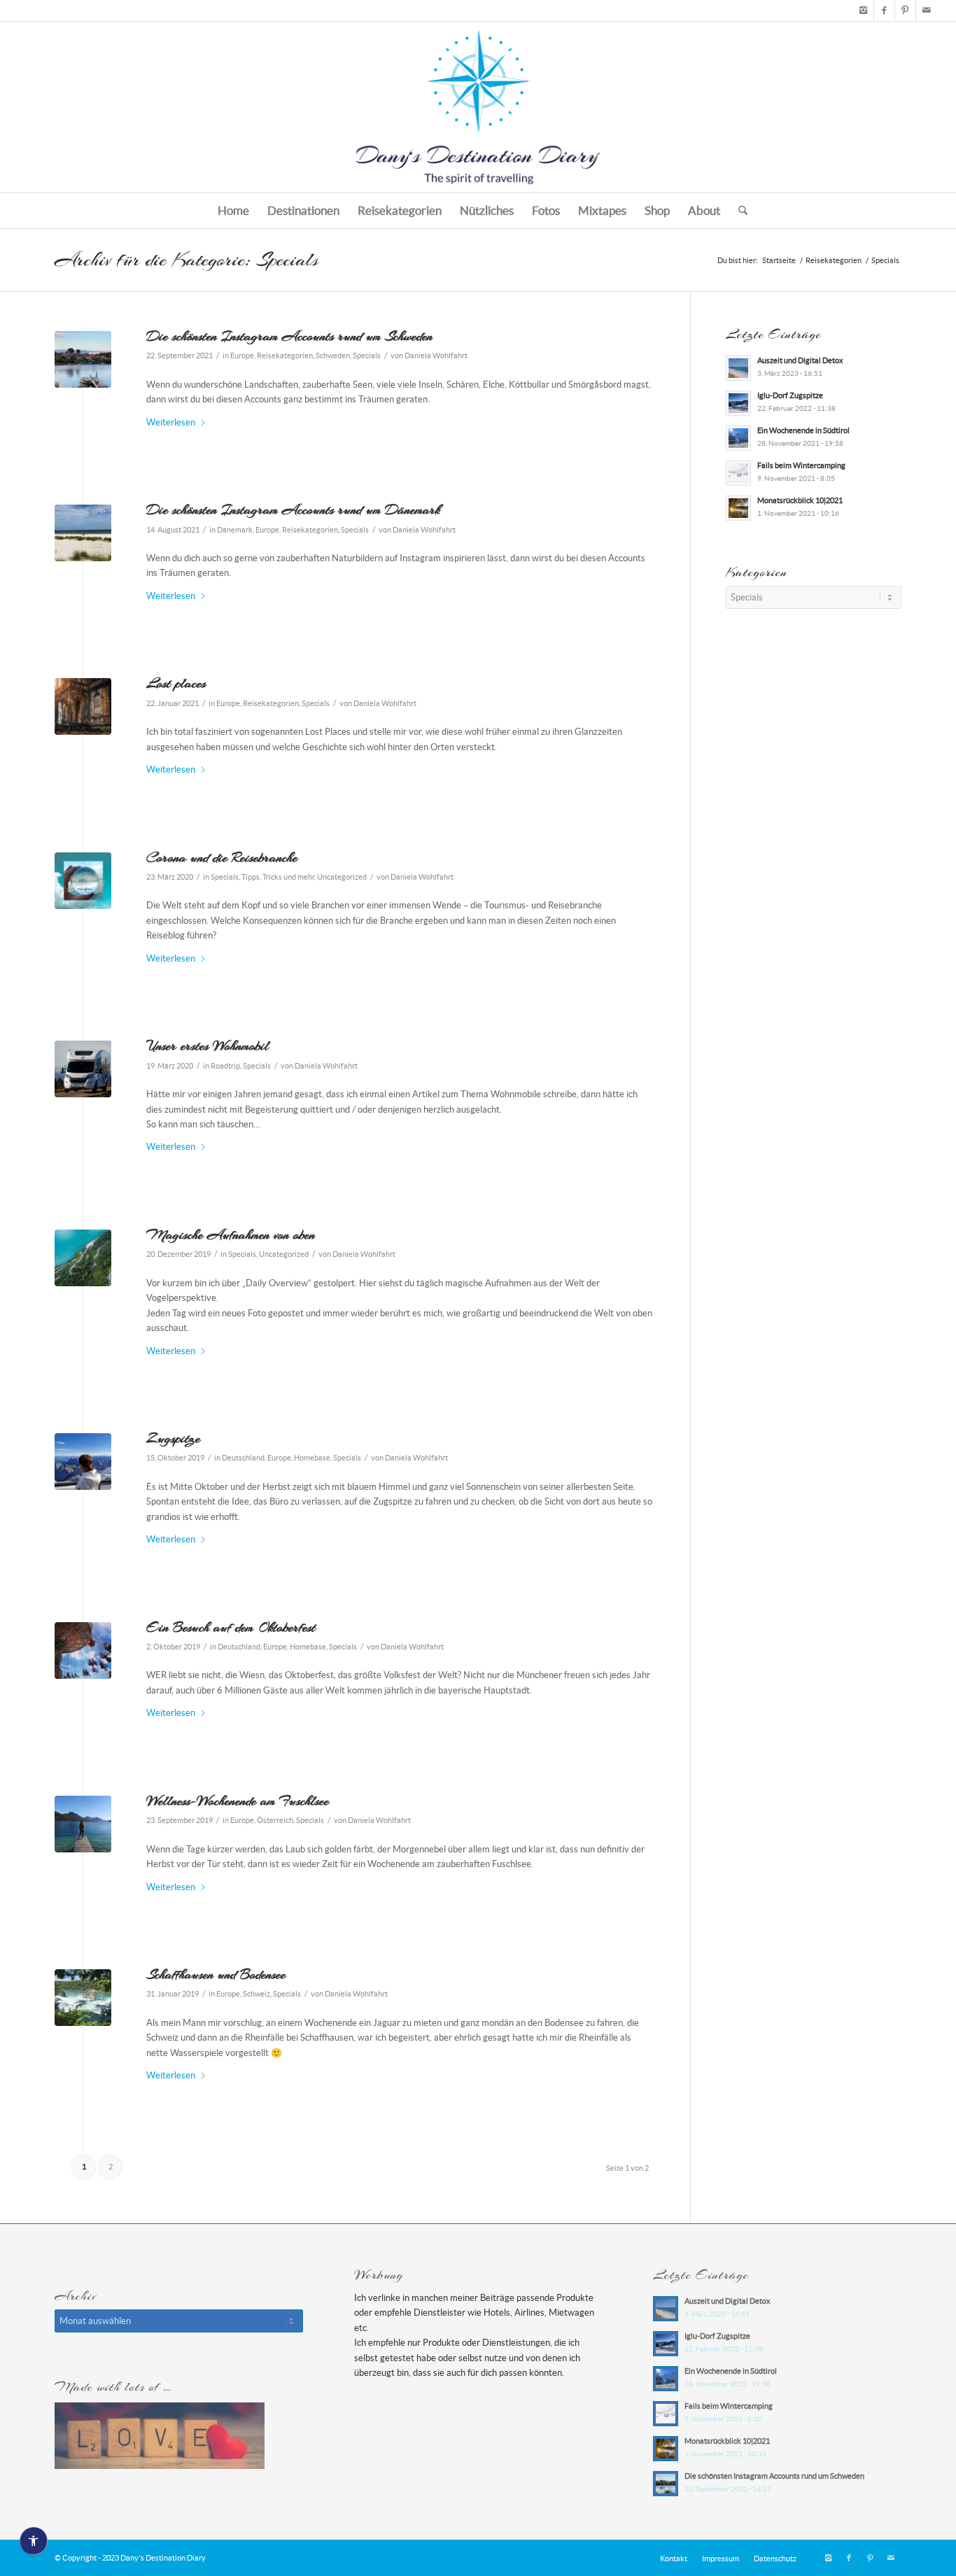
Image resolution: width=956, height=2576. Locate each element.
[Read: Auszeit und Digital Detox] (738, 368)
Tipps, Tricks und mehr (278, 877)
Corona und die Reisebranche (222, 857)
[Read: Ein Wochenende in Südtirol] (738, 438)
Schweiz (256, 1994)
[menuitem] (233, 211)
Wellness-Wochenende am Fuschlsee (238, 1801)
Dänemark (235, 530)
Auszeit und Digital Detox (800, 360)
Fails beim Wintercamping (801, 465)
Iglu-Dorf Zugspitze (790, 395)
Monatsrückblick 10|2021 (800, 500)
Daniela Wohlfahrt (436, 356)
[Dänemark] (83, 533)
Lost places (176, 683)
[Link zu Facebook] (884, 10)
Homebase (312, 1458)
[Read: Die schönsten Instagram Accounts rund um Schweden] (666, 2484)
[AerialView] (83, 1258)
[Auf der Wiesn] (83, 1651)
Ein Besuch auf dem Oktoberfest (231, 1627)
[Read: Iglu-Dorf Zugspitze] (738, 403)
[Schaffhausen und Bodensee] (83, 1998)
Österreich (275, 1820)
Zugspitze (173, 1438)
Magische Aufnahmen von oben (231, 1234)
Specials (367, 356)
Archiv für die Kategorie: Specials (187, 260)
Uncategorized (342, 877)
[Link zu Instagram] (863, 10)
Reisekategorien (285, 356)
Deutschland (243, 1458)
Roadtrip (225, 1066)
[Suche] (738, 211)
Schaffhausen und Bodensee (216, 1974)
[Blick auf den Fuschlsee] (83, 1824)
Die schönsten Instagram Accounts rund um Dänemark (293, 509)
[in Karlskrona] (83, 359)
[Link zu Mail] (927, 10)
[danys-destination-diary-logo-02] (478, 107)
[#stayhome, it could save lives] (83, 881)
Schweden (333, 356)
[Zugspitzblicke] (83, 1462)
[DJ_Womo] (83, 1069)
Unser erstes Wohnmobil (208, 1046)
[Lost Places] (83, 706)
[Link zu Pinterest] (905, 10)
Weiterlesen (171, 422)
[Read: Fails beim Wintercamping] (738, 473)
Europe (242, 356)
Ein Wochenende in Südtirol (803, 430)
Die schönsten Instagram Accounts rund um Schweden (289, 336)
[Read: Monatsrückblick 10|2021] (738, 508)
